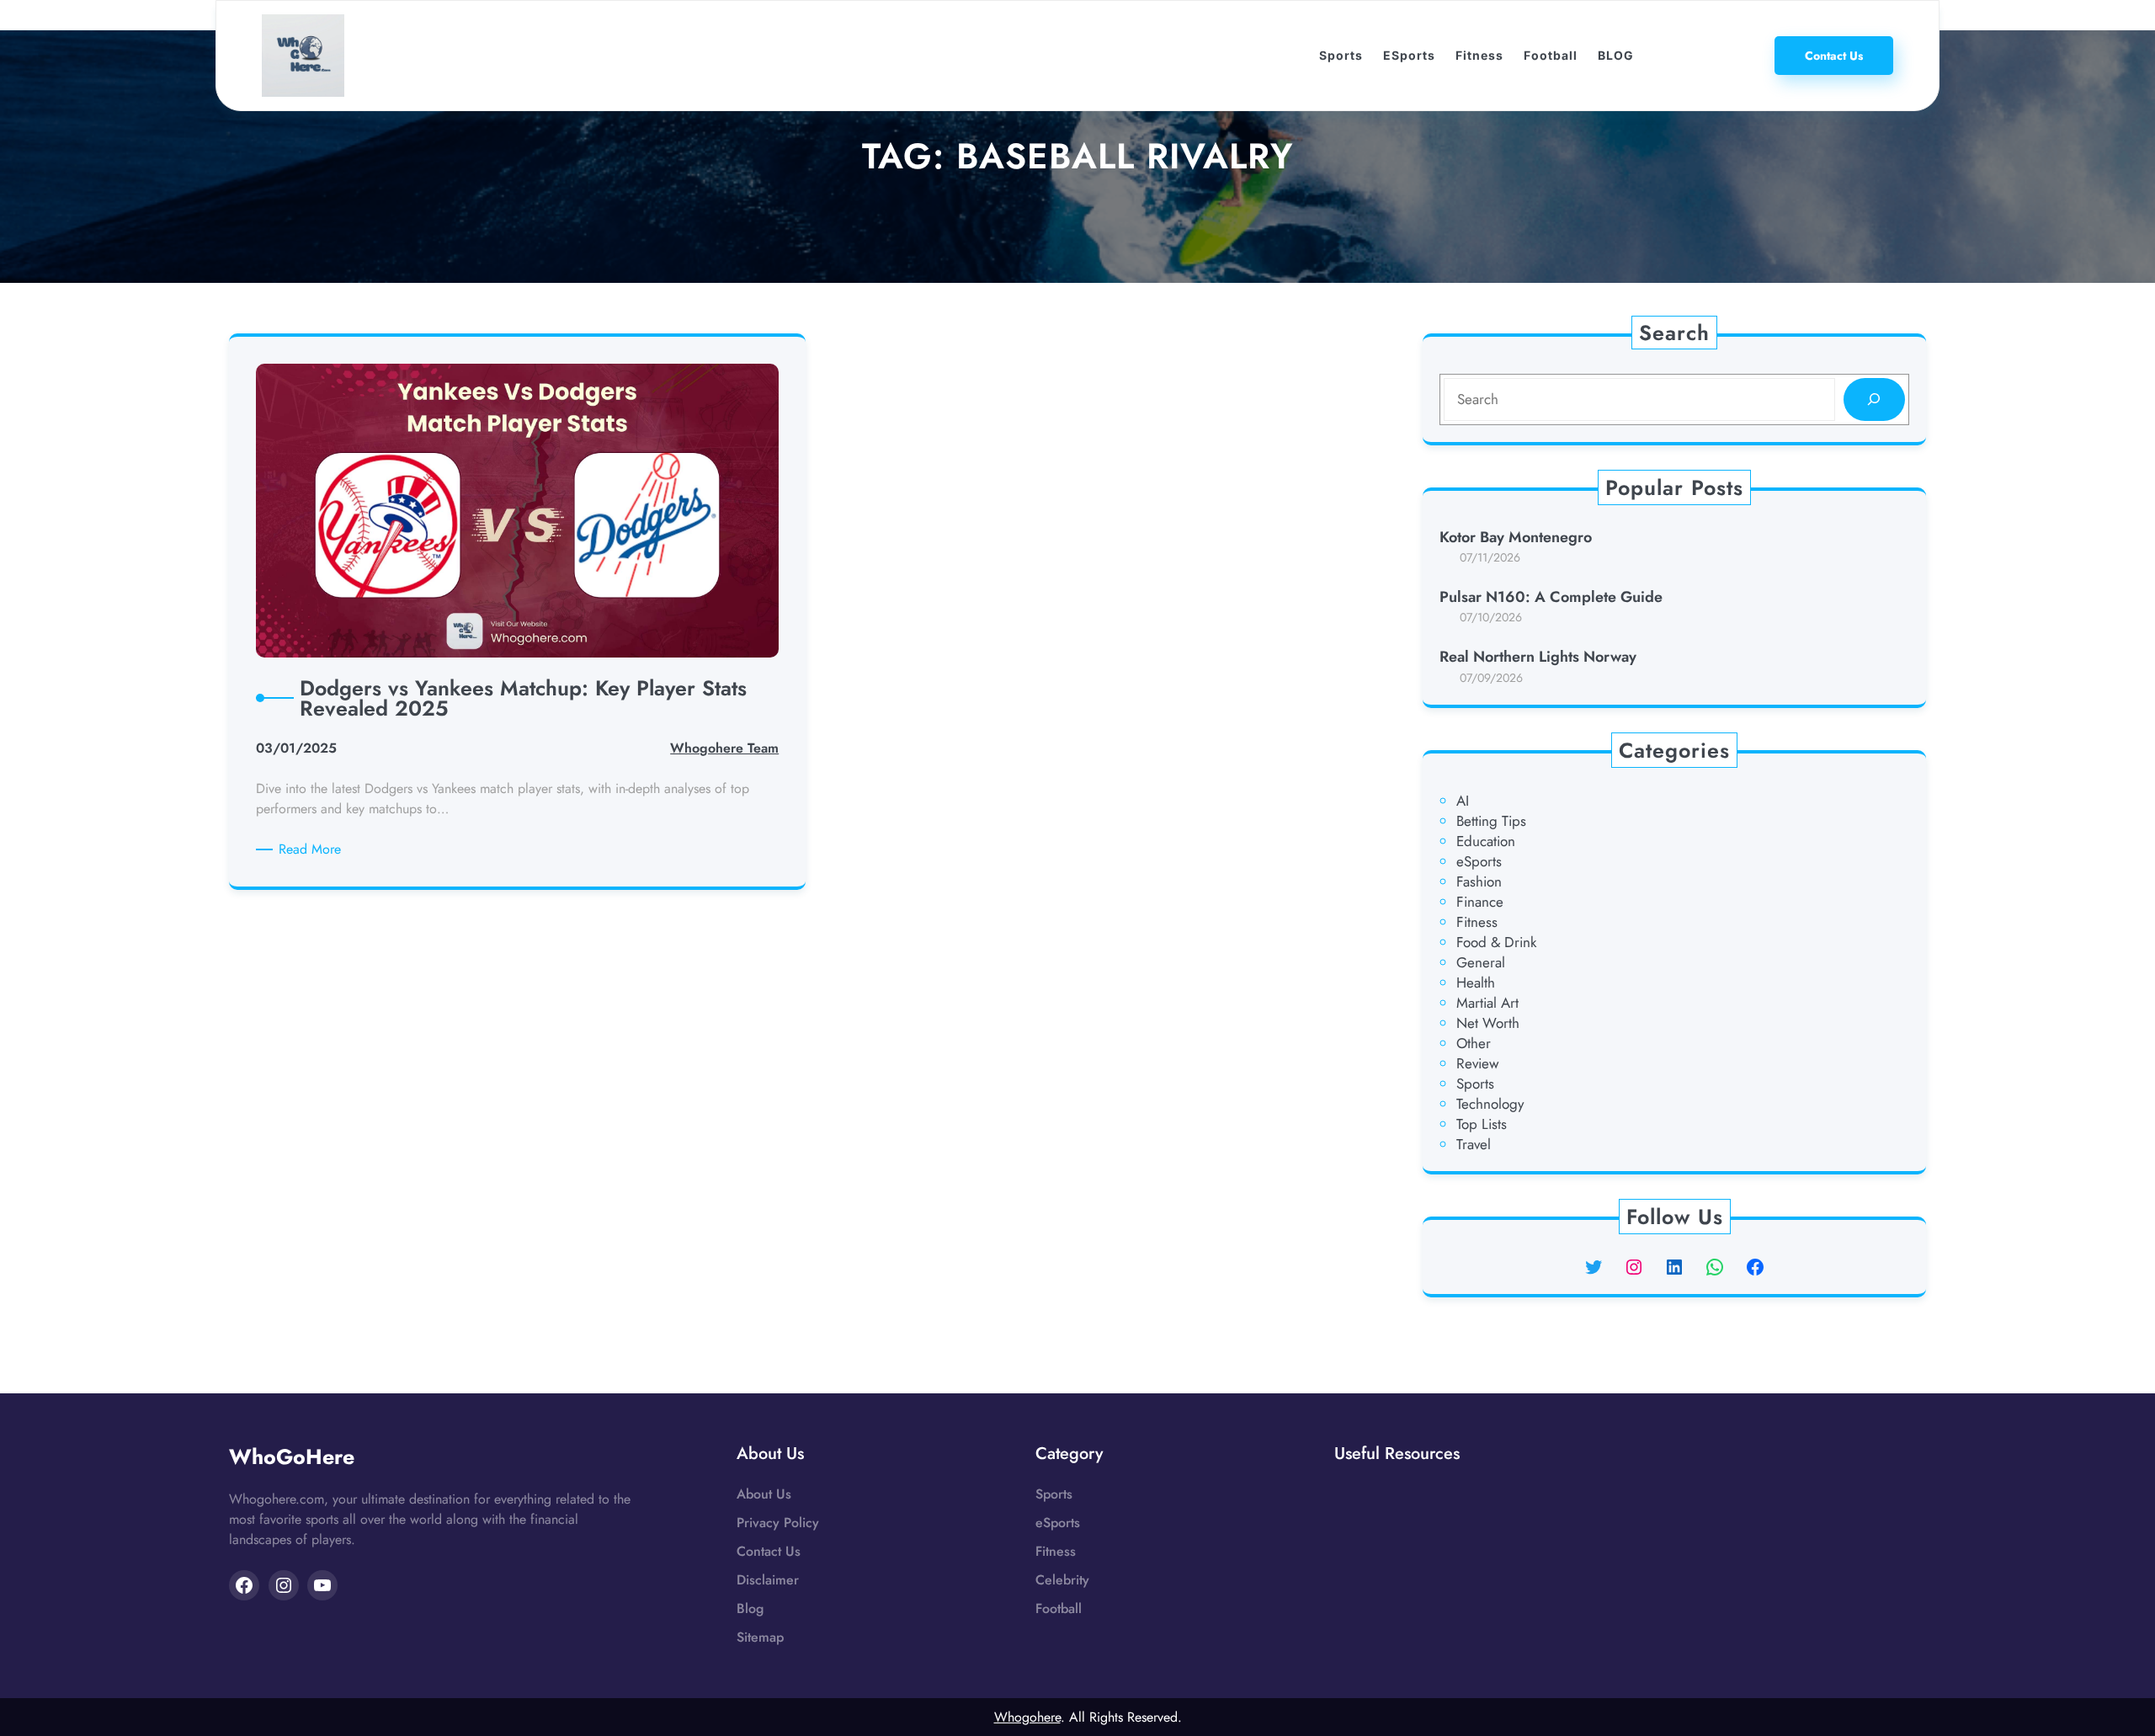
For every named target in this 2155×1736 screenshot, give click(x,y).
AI (1463, 801)
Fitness (1477, 922)
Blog (750, 1608)
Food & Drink (1496, 942)
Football (1059, 1608)
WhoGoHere (292, 1456)
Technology (1490, 1104)
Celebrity (1062, 1580)
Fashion (1479, 881)
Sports (1475, 1084)
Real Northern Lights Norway (1538, 657)
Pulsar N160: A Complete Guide (1551, 597)
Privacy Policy (778, 1523)
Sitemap (760, 1637)
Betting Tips (1491, 821)
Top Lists (1482, 1124)
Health (1476, 982)
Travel (1474, 1144)
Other (1474, 1043)
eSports (1479, 861)
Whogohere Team (724, 748)
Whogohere (1027, 1717)
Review (1478, 1063)
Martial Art (1487, 1003)
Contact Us (769, 1551)
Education (1486, 841)
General (1481, 962)
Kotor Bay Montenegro (1516, 538)
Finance (1480, 902)
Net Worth (1488, 1023)
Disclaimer (768, 1580)
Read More (313, 849)
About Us (764, 1494)
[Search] (1874, 399)
